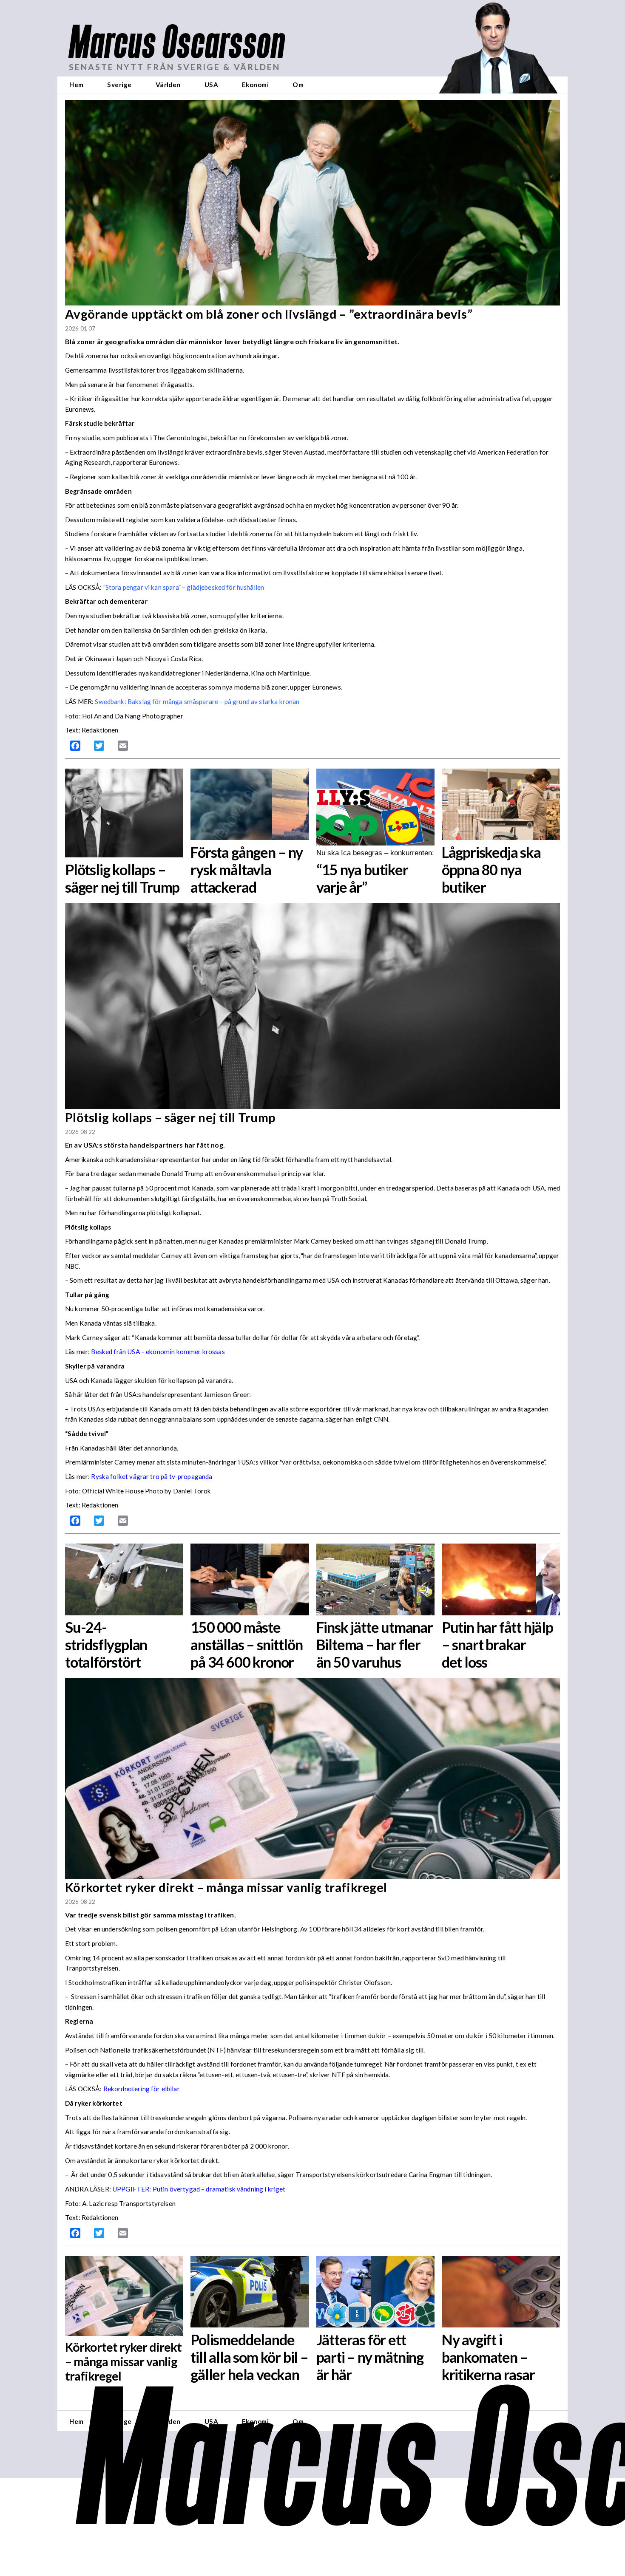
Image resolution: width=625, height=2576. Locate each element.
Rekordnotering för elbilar (142, 2089)
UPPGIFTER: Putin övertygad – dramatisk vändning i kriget (199, 2189)
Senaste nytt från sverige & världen (175, 67)
